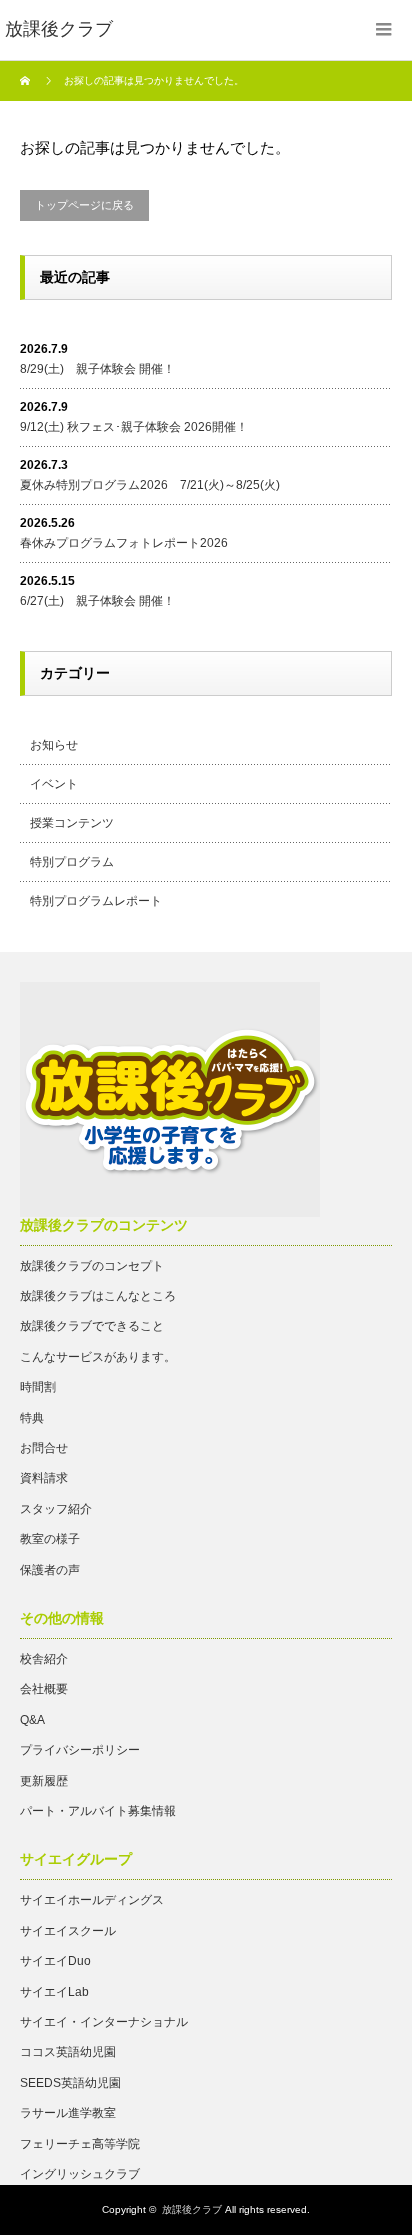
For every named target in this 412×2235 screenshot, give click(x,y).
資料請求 (44, 1478)
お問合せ (44, 1448)
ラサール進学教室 (68, 2113)
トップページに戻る (84, 205)
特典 (32, 1418)
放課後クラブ (192, 2209)
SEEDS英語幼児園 (70, 2083)
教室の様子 (50, 1539)
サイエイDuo (55, 1961)
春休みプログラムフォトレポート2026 (124, 543)
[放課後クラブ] (59, 30)
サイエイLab (54, 1992)
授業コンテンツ (72, 823)
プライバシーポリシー (80, 1750)
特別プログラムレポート (96, 901)
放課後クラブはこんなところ (98, 1296)
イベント (54, 784)
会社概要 (44, 1689)
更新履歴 (44, 1781)
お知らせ (54, 745)
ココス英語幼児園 (68, 2052)
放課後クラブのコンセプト (92, 1266)
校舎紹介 (44, 1659)
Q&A (32, 1720)
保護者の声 (50, 1570)
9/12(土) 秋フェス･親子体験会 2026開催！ (134, 427)
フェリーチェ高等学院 (80, 2144)
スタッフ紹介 (56, 1509)
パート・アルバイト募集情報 (98, 1811)
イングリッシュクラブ (80, 2174)
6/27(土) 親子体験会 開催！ (97, 601)
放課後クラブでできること (92, 1326)
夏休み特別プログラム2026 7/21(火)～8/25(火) (150, 485)
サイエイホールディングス (92, 1900)
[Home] (27, 81)
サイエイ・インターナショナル (104, 2022)
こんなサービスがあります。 (98, 1357)
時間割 (38, 1387)
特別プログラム (72, 862)
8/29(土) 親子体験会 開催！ (97, 369)
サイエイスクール (68, 1931)
